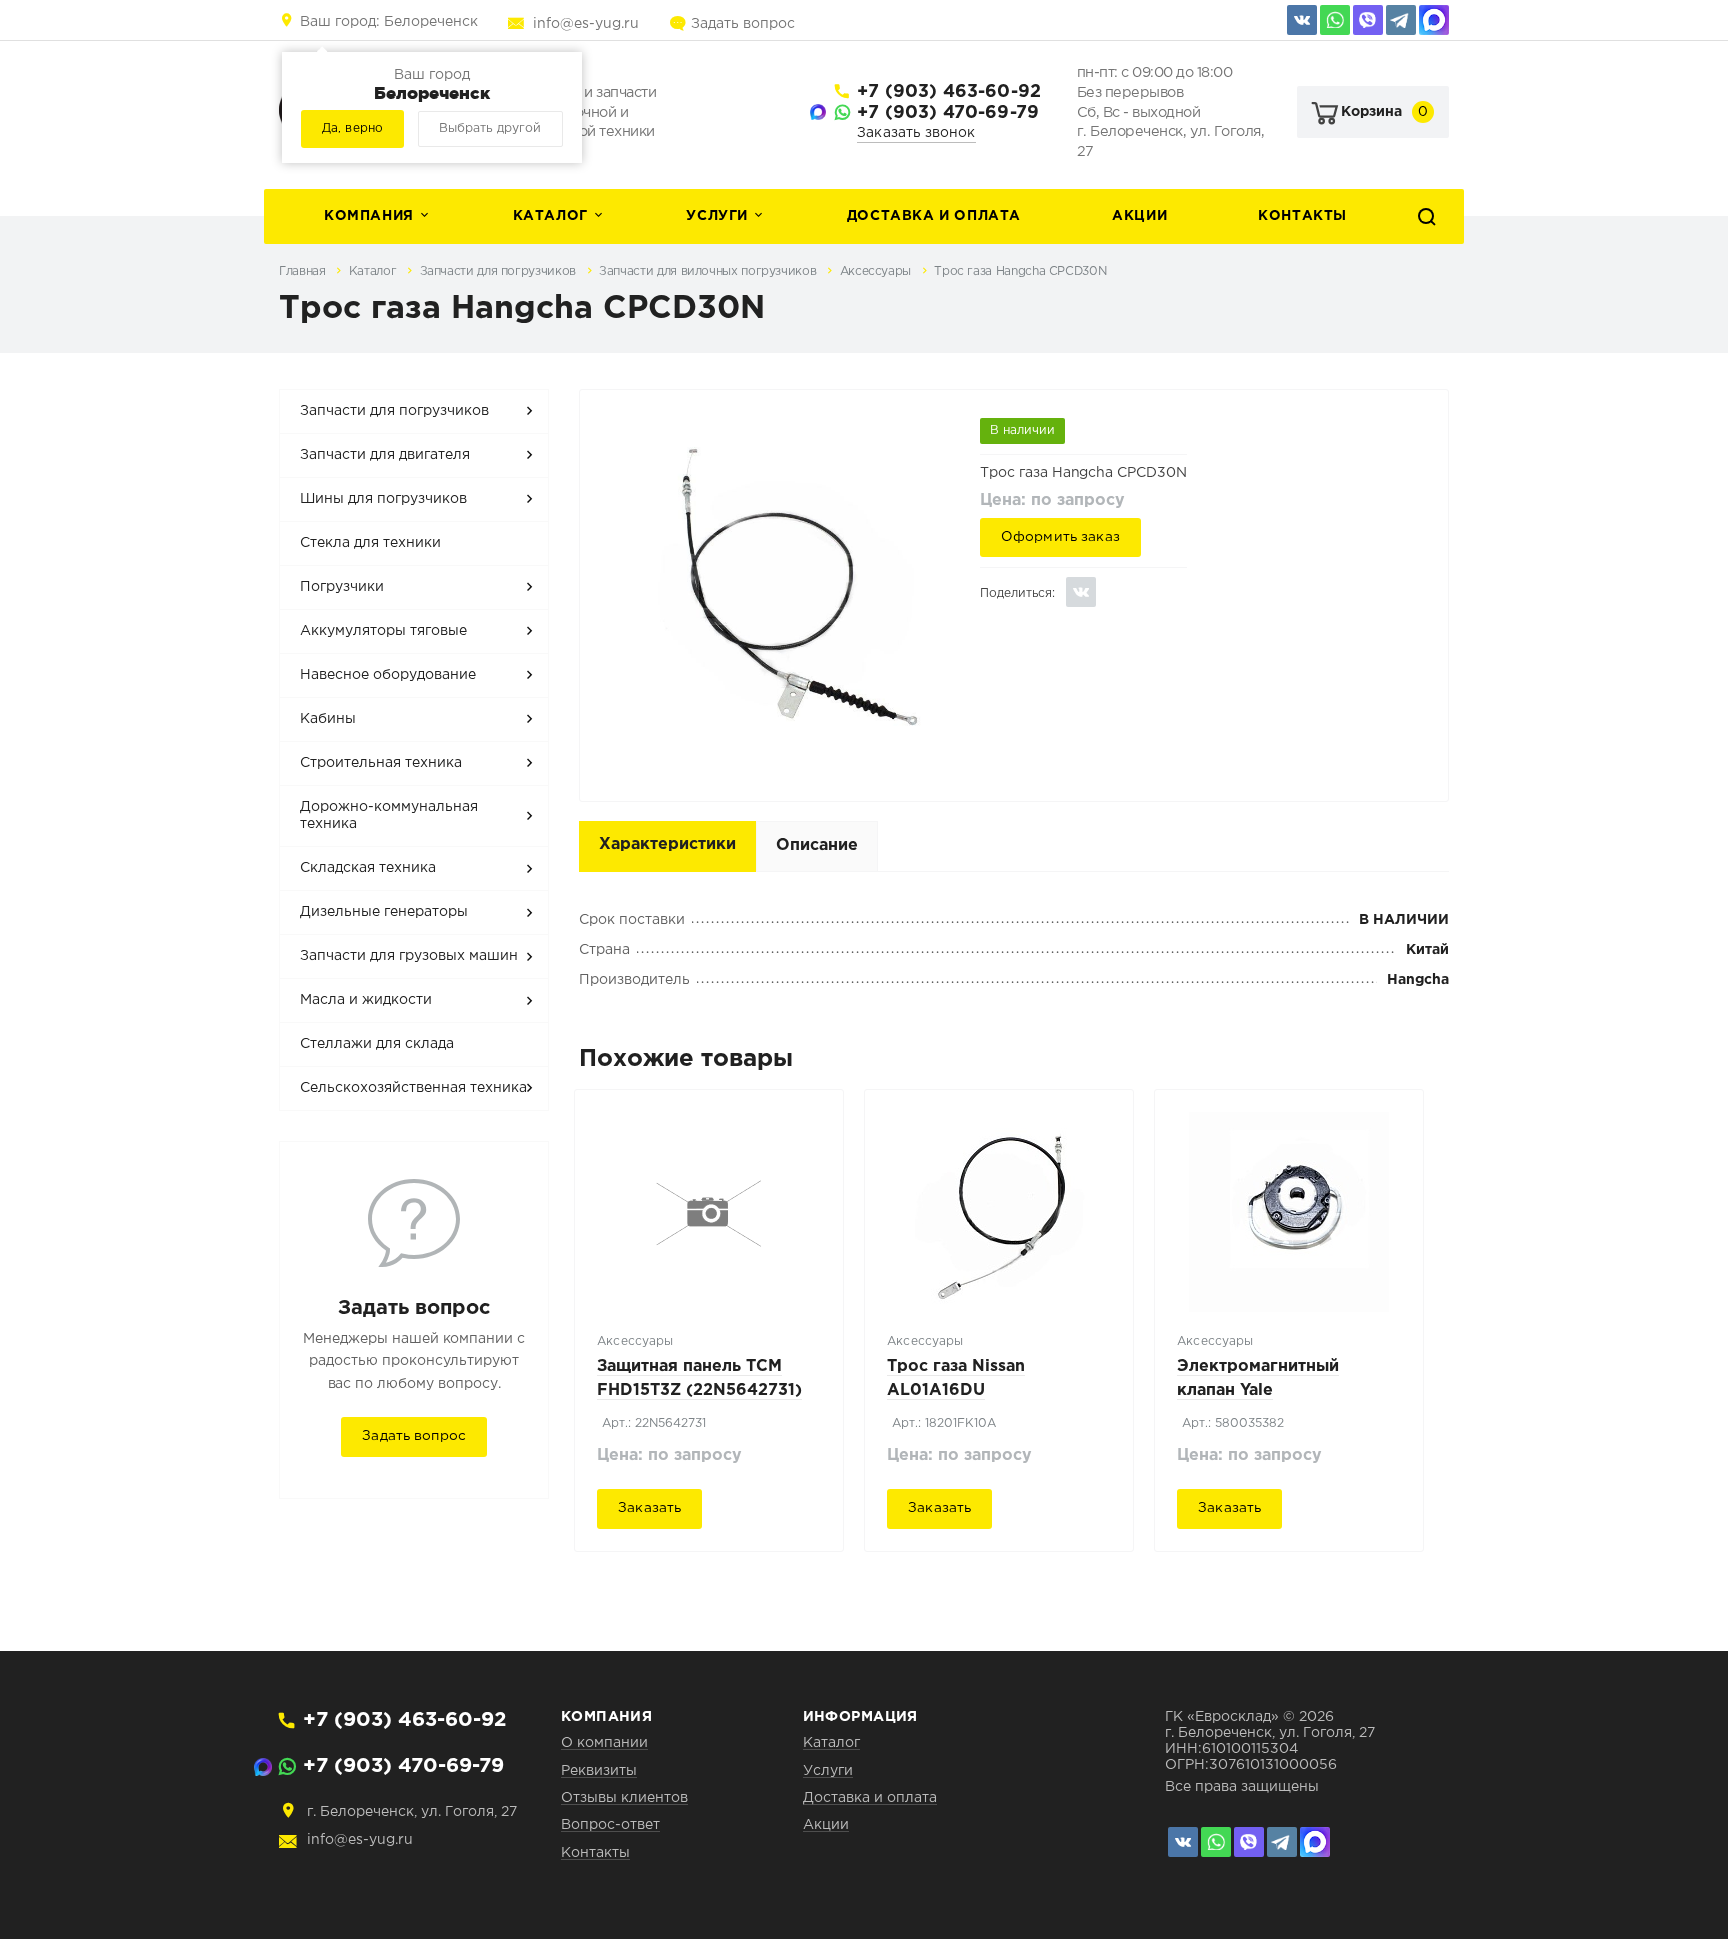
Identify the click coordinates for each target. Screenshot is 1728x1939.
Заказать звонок (916, 133)
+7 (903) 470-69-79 (948, 113)
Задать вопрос (743, 24)
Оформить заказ (1060, 537)
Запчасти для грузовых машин (409, 956)
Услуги (717, 216)
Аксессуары (877, 271)
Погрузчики (342, 587)
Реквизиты (599, 1771)
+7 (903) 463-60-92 (949, 92)
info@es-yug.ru (586, 24)
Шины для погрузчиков (383, 499)
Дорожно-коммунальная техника (389, 816)
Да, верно (352, 128)
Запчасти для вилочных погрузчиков (709, 271)
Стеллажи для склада (377, 1044)
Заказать (649, 1508)
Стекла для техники (370, 543)
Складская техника (368, 868)
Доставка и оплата (934, 216)
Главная (304, 271)
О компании (604, 1743)
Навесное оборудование (388, 675)
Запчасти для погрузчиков (500, 271)
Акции (1139, 216)
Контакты (1302, 216)
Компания (369, 216)
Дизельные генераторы (384, 912)
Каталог (550, 216)
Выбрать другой (490, 128)
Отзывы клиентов (624, 1798)
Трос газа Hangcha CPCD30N (1020, 271)
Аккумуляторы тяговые (383, 631)
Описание (817, 845)
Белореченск (389, 22)
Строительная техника (381, 763)
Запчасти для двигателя (385, 455)
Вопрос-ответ (610, 1825)
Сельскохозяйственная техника (413, 1088)
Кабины (328, 719)
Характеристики (667, 844)
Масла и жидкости (366, 1000)
